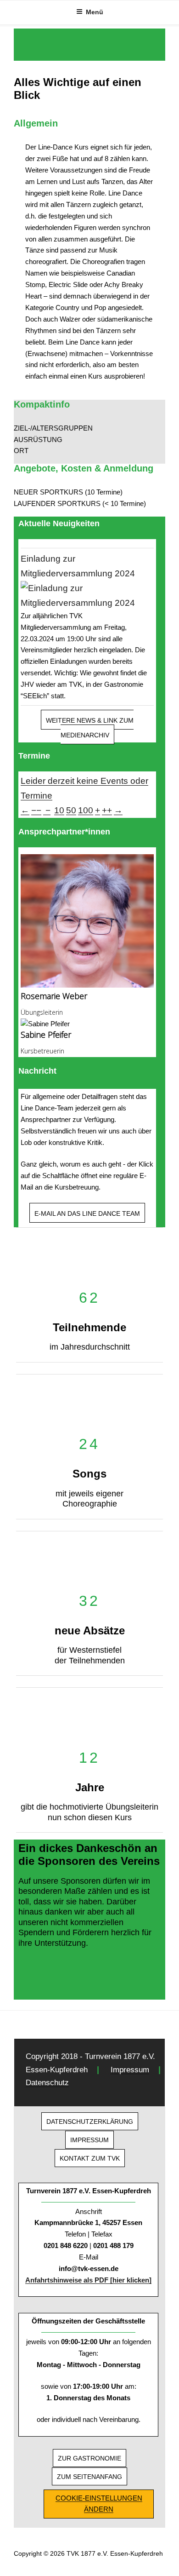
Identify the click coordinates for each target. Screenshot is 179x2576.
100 (86, 810)
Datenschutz (47, 2083)
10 (59, 810)
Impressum (130, 2070)
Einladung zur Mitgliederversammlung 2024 (78, 566)
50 (71, 810)
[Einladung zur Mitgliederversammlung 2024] (87, 596)
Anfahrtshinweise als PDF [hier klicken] (88, 2280)
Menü (95, 12)
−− (36, 810)
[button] (89, 428)
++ (107, 810)
